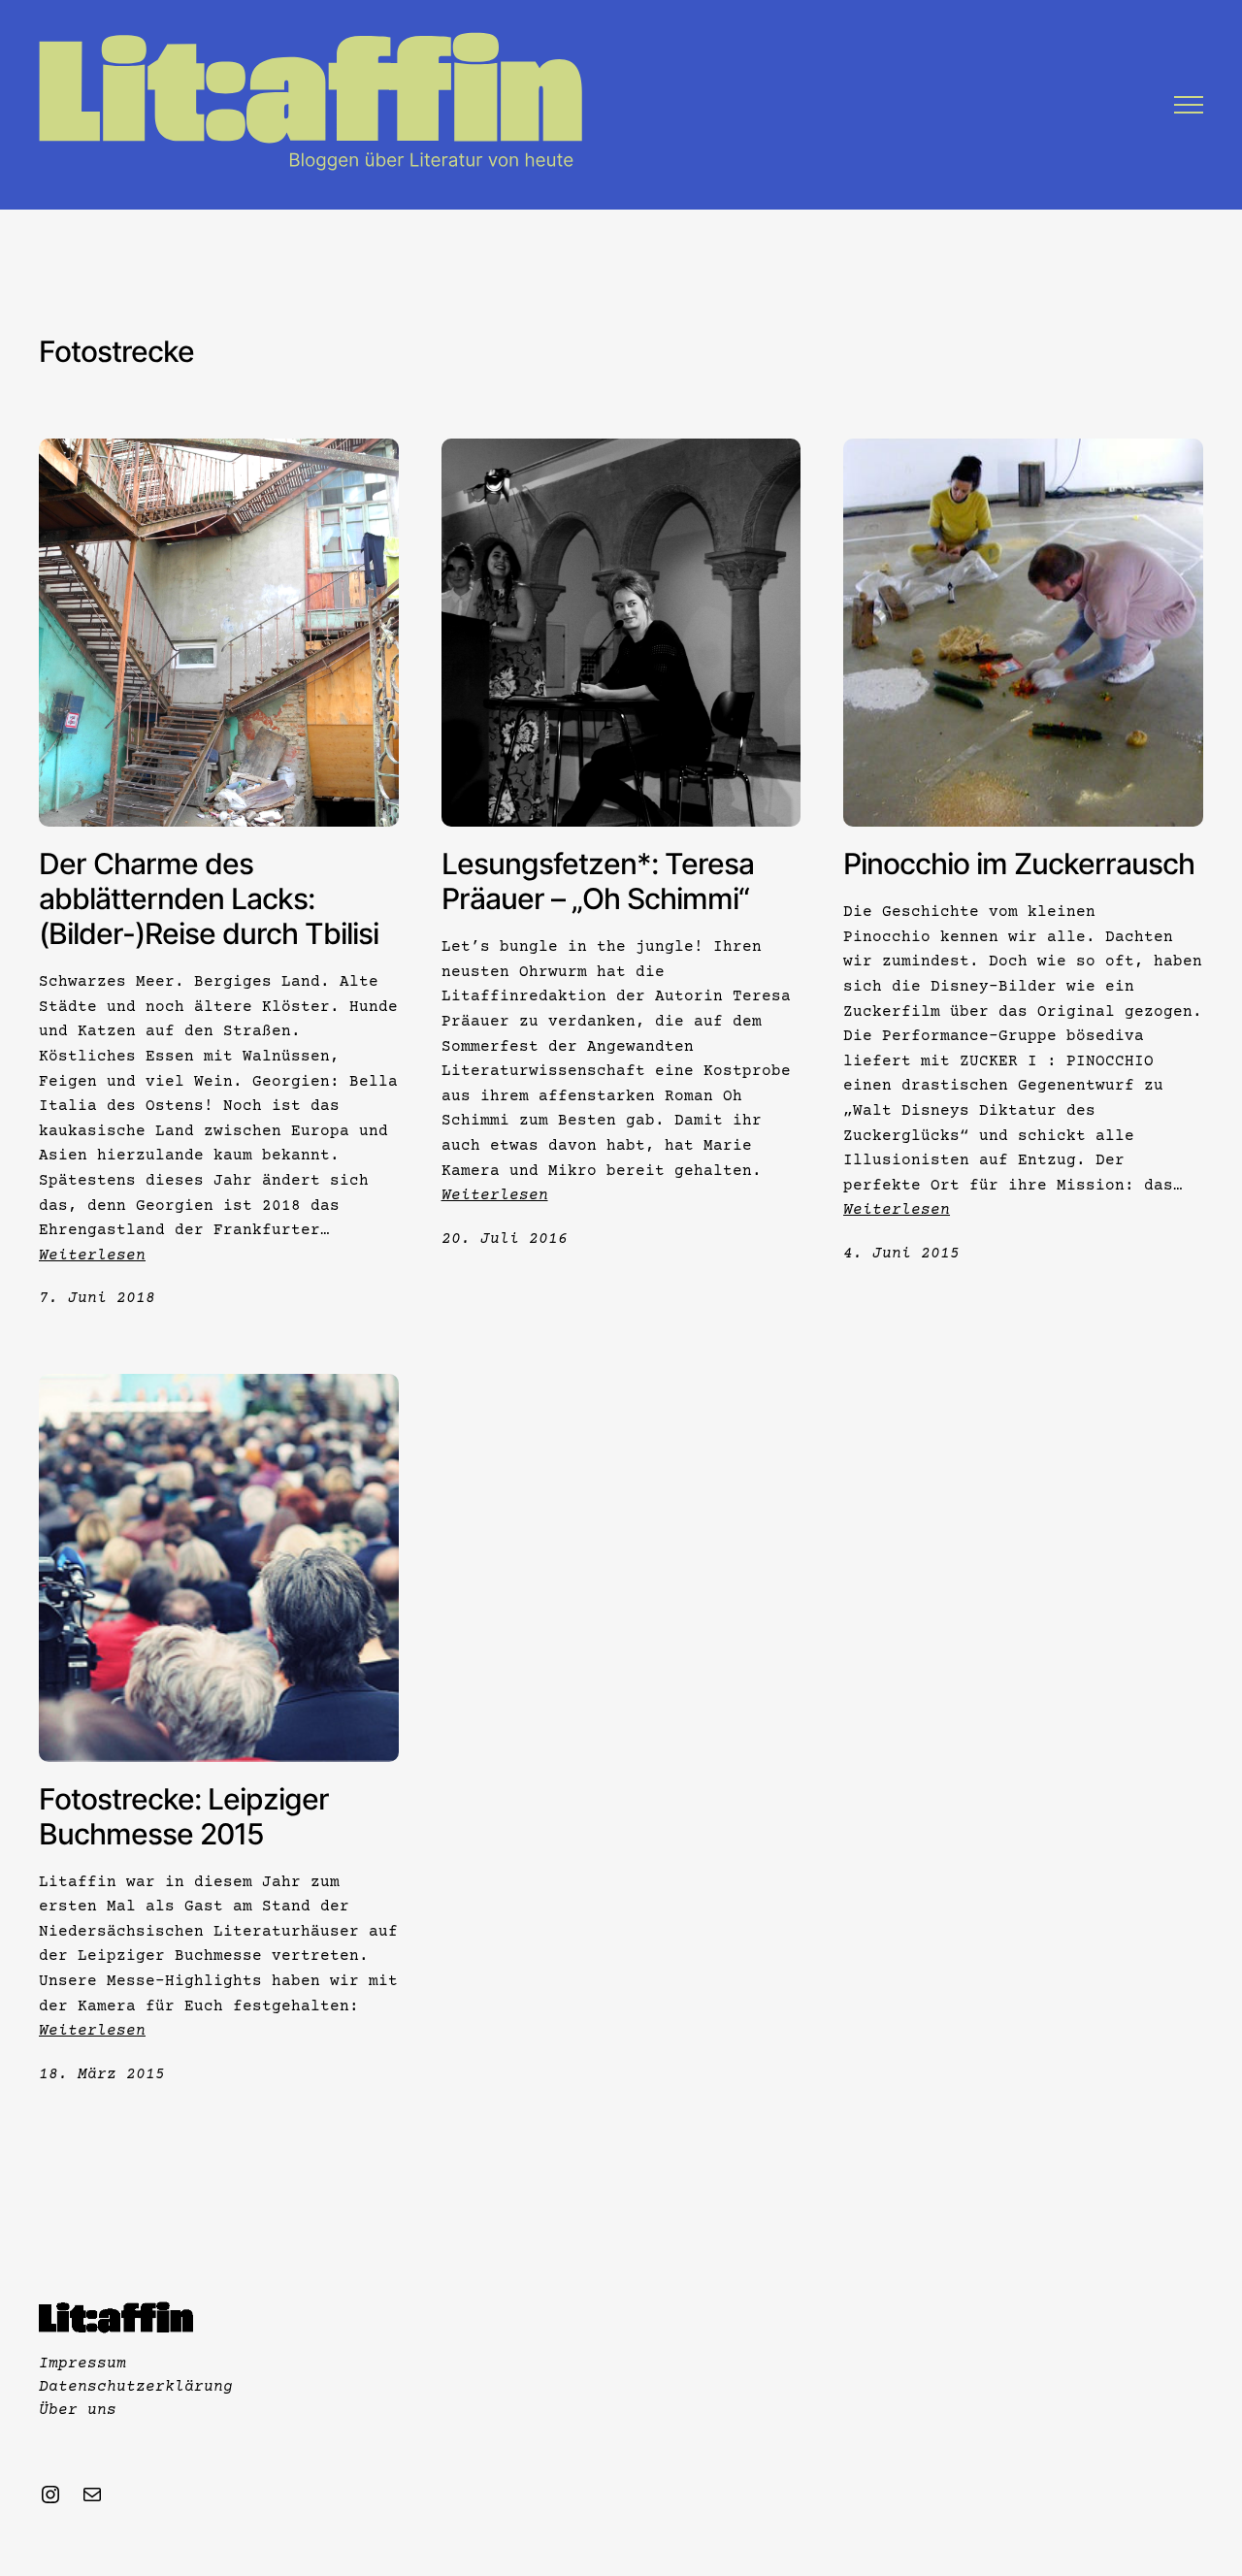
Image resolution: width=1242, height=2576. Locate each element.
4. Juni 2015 (901, 1254)
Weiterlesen (92, 1255)
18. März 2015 (102, 2074)
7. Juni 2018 (97, 1298)
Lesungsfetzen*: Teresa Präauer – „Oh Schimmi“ (598, 881)
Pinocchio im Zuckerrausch (1019, 864)
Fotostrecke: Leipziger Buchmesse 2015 (184, 1816)
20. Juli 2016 (505, 1239)
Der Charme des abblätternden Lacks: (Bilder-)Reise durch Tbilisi (209, 898)
